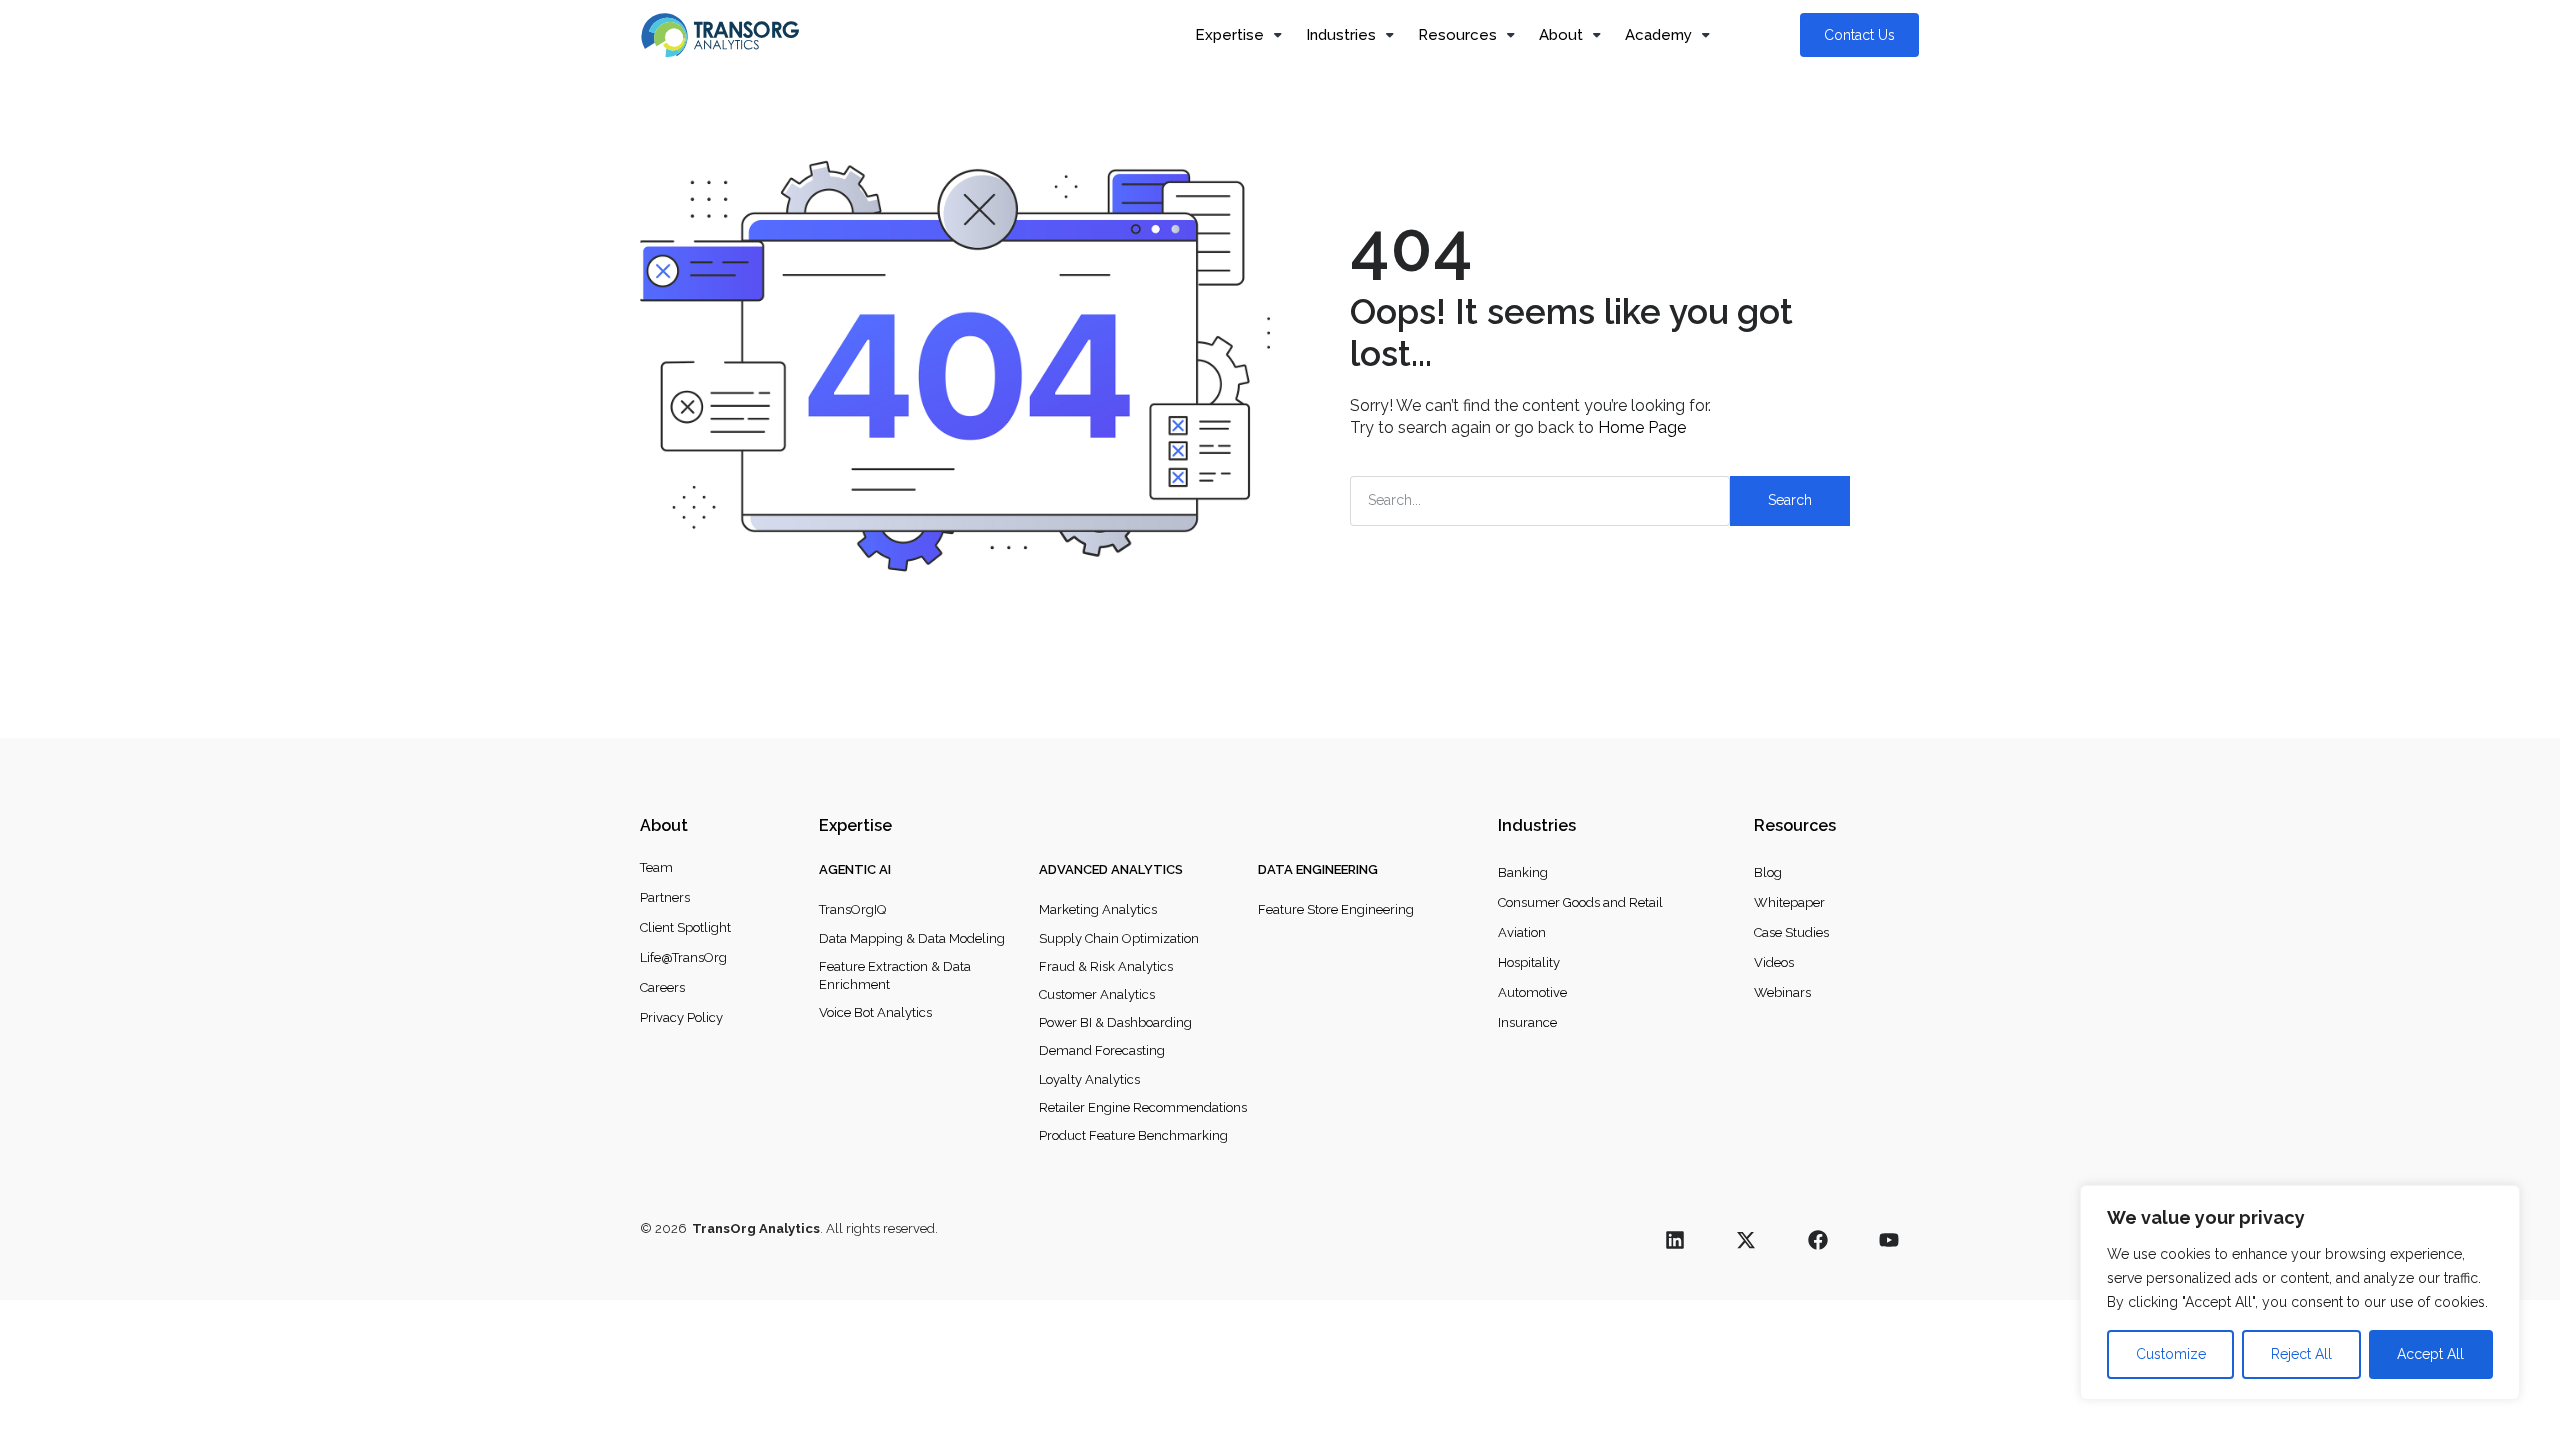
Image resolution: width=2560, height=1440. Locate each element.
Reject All (2301, 1354)
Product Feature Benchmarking (1133, 1135)
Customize (2171, 1354)
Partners (665, 897)
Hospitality (1529, 962)
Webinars (1782, 992)
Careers (662, 987)
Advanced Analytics (1111, 869)
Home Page (1642, 427)
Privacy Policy (681, 1017)
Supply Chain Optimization (1119, 938)
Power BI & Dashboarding (1115, 1022)
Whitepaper (1789, 902)
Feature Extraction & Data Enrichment (895, 975)
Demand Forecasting (1102, 1050)
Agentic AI (855, 869)
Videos (1774, 962)
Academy (1658, 35)
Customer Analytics (1097, 994)
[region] (2300, 1292)
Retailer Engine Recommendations (1143, 1107)
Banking (1523, 872)
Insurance (1527, 1022)
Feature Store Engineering (1336, 909)
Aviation (1522, 932)
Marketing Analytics (1098, 909)
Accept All (2430, 1354)
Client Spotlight (685, 927)
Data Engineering (1318, 869)
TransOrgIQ (852, 909)
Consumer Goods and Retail (1580, 902)
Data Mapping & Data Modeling (912, 938)
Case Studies (1791, 932)
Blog (1768, 872)
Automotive (1532, 992)
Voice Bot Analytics (875, 1012)
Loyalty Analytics (1089, 1079)
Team (656, 867)
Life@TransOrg (683, 957)
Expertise (1229, 35)
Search (1790, 500)
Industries (1341, 35)
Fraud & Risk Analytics (1106, 966)
